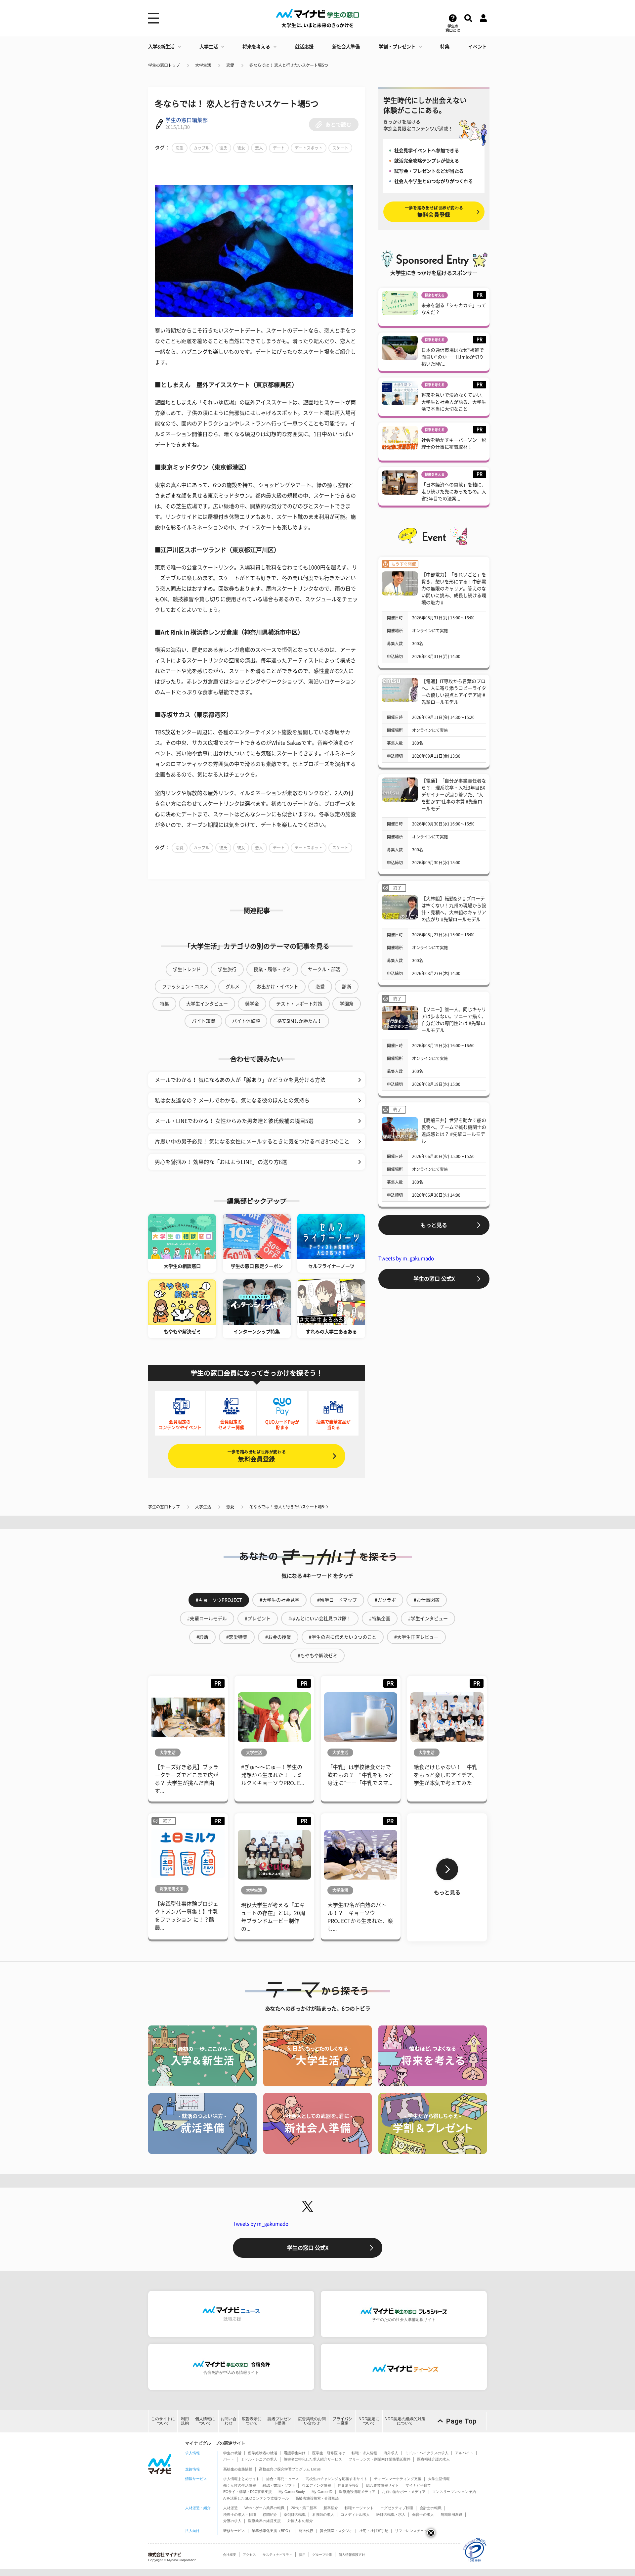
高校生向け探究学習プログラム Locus (290, 2469)
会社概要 (230, 2555)
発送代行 (306, 2531)
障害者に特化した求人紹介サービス (313, 2459)
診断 (347, 987)
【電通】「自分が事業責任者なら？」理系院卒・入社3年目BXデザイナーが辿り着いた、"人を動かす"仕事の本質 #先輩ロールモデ (454, 795)
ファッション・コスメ (185, 987)
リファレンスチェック (413, 2531)
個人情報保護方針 (352, 2555)
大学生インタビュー (207, 1004)
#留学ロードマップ (337, 1600)
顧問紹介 (270, 2514)
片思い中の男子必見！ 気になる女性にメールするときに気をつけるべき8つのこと (252, 1141)
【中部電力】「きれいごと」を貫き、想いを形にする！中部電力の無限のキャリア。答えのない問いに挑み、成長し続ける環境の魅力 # (454, 589)
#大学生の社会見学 (279, 1600)
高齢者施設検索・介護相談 (317, 2498)
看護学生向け (295, 2453)
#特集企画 (380, 1619)
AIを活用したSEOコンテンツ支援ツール (256, 2498)
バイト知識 (203, 1021)
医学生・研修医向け (329, 2453)
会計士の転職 (431, 2508)
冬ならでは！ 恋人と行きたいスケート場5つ (289, 65)
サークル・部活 (324, 969)
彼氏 (223, 148)
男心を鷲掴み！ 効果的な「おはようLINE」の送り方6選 (221, 1162)
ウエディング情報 (317, 2485)
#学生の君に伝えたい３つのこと (343, 1637)
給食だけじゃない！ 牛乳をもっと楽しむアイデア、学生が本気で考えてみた (445, 1775)
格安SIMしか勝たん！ (299, 1021)
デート (279, 148)
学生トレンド (187, 969)
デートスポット (309, 148)
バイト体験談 (246, 1021)
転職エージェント (359, 2508)
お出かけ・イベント (277, 987)
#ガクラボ (385, 1600)
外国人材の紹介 (300, 2521)
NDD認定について (369, 2421)
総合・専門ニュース (283, 2479)
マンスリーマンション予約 (454, 2492)
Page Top (461, 2421)
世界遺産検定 (349, 2485)
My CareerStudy (292, 2492)
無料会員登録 (257, 1456)
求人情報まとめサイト (241, 2479)
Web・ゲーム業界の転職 (264, 2508)
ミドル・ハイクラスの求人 (427, 2453)
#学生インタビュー (428, 1619)
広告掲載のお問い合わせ (312, 2421)
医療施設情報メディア (357, 2492)
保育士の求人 (423, 2514)
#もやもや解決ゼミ (317, 1656)
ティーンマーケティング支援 (398, 2479)
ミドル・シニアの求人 (259, 2459)
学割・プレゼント (397, 47)
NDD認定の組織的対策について (405, 2421)
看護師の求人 (323, 2514)
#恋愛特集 (237, 1637)
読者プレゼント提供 (279, 2421)
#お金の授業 (278, 1637)
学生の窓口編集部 (187, 120)
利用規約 (185, 2421)
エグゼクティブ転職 (397, 2508)
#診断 (202, 1637)
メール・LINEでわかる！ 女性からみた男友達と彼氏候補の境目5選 (234, 1121)
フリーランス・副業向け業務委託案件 (380, 2459)
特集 (445, 47)
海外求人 (391, 2453)
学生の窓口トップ (164, 65)
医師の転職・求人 (391, 2514)
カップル (201, 148)
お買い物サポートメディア (404, 2492)
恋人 (259, 148)
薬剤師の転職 (295, 2514)
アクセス (249, 2555)
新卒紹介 (331, 2508)
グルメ (233, 987)
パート (229, 2459)
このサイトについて (163, 2421)
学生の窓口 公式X (434, 1279)
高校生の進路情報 (238, 2469)
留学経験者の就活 (263, 2453)
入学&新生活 (161, 47)
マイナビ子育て (418, 2485)
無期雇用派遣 (451, 2514)
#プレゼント (258, 1619)
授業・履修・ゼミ (272, 969)
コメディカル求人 (355, 2514)
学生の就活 (232, 2453)
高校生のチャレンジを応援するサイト (337, 2479)
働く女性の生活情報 (240, 2485)
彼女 (241, 148)
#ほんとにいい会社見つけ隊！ (320, 1619)
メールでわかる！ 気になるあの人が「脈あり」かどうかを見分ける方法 (240, 1080)
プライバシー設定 (342, 2421)
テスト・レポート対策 (299, 1004)
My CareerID (322, 2492)
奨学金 (252, 1004)
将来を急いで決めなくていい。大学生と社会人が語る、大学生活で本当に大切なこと (454, 402)
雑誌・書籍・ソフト (279, 2485)
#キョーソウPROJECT (219, 1600)
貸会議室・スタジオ (336, 2531)
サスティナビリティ (277, 2555)
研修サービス (234, 2531)
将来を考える (256, 47)
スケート (340, 148)
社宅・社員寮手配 (374, 2531)
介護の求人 (232, 2521)
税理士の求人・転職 (240, 2514)
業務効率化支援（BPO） (272, 2531)
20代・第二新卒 (304, 2508)
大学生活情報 (439, 2479)
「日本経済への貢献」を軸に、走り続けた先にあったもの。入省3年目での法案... (454, 492)
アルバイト (464, 2453)
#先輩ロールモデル (207, 1619)
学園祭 (347, 1004)
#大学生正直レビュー (416, 1637)
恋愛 (230, 65)
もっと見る (434, 1225)
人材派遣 (231, 2508)
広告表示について (252, 2421)
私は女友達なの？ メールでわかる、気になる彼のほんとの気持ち (232, 1100)
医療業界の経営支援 (264, 2521)
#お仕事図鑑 (427, 1600)
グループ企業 (322, 2555)
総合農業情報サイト (382, 2485)
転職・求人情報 (364, 2453)
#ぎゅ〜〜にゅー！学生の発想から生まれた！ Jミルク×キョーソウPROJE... (273, 1775)
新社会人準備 (346, 47)
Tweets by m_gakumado (406, 1258)
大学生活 (209, 47)
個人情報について (205, 2421)
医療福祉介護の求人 (433, 2459)
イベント (478, 47)
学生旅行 (227, 969)
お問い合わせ (229, 2421)
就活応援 (304, 47)
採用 (302, 2555)
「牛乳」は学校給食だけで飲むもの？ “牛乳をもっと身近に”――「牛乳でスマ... (360, 1775)
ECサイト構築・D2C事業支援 (248, 2492)
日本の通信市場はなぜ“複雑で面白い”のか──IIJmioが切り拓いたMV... (453, 357)
